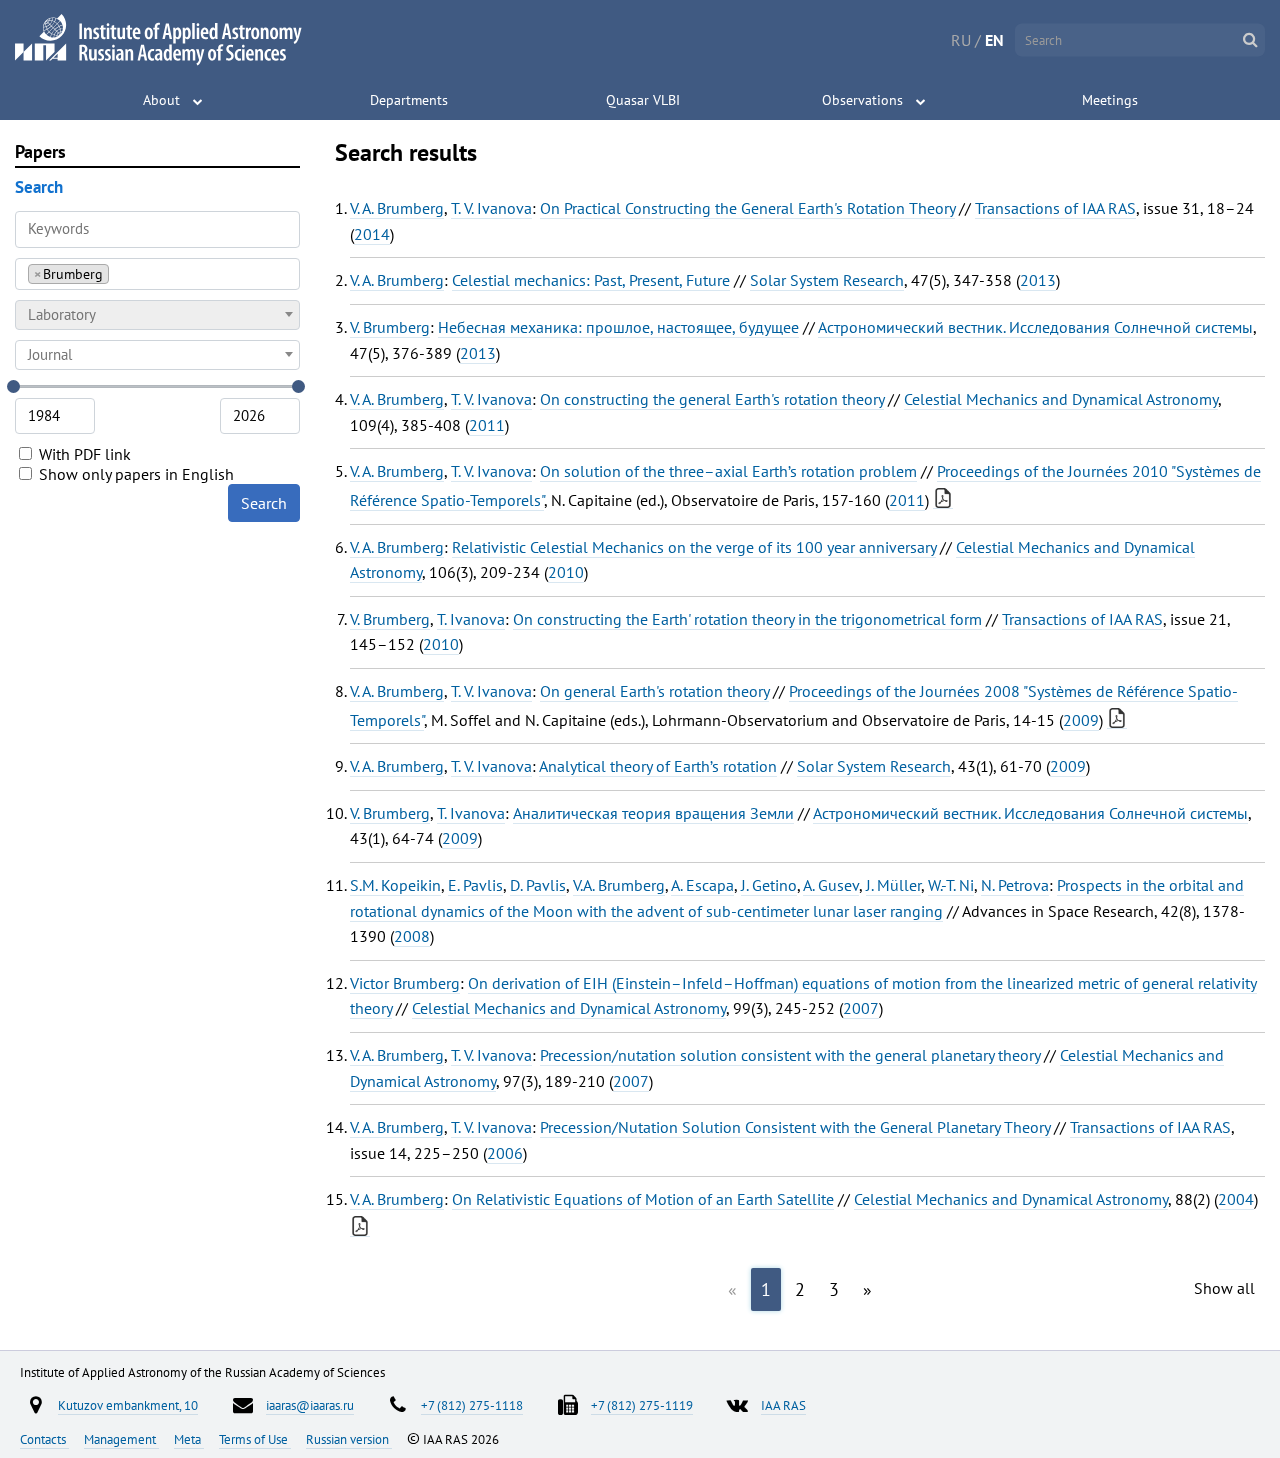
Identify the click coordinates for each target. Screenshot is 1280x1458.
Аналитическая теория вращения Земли (653, 813)
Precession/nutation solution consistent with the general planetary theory (790, 1055)
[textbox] (157, 315)
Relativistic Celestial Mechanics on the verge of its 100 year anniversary (694, 547)
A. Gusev (831, 885)
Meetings (1110, 100)
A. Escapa (702, 885)
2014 (372, 234)
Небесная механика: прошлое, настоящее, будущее (618, 327)
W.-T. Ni (951, 885)
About (161, 100)
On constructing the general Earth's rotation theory (712, 399)
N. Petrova (1015, 885)
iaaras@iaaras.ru (310, 1405)
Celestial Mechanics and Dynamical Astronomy (1061, 399)
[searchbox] (119, 273)
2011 (487, 425)
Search (264, 503)
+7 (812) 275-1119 (642, 1405)
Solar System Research (827, 280)
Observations (862, 100)
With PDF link (83, 454)
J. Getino (769, 885)
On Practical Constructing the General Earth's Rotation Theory (747, 208)
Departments (409, 100)
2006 (505, 1153)
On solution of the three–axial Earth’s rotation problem (728, 471)
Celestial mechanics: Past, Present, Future (591, 280)
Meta (189, 1439)
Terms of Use (255, 1439)
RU (961, 40)
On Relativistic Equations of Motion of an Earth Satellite (643, 1199)
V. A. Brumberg (397, 208)
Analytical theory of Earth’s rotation (658, 766)
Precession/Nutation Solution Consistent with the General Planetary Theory (795, 1127)
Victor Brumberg (405, 983)
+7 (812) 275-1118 (472, 1405)
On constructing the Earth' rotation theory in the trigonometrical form (747, 619)
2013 (1038, 280)
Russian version (349, 1439)
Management (121, 1439)
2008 (412, 936)
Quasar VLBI (643, 100)
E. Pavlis (475, 885)
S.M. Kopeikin (395, 885)
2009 (1081, 720)
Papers (40, 151)
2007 (861, 1008)
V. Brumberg (390, 327)
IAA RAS (783, 1405)
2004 (1236, 1199)
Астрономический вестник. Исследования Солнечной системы (1035, 327)
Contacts (44, 1439)
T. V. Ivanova (491, 208)
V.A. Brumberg (619, 885)
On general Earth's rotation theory (654, 691)
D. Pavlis (538, 885)
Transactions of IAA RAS (1055, 208)
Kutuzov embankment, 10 (128, 1405)
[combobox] (157, 274)
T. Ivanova (471, 619)
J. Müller (893, 885)
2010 (566, 572)
